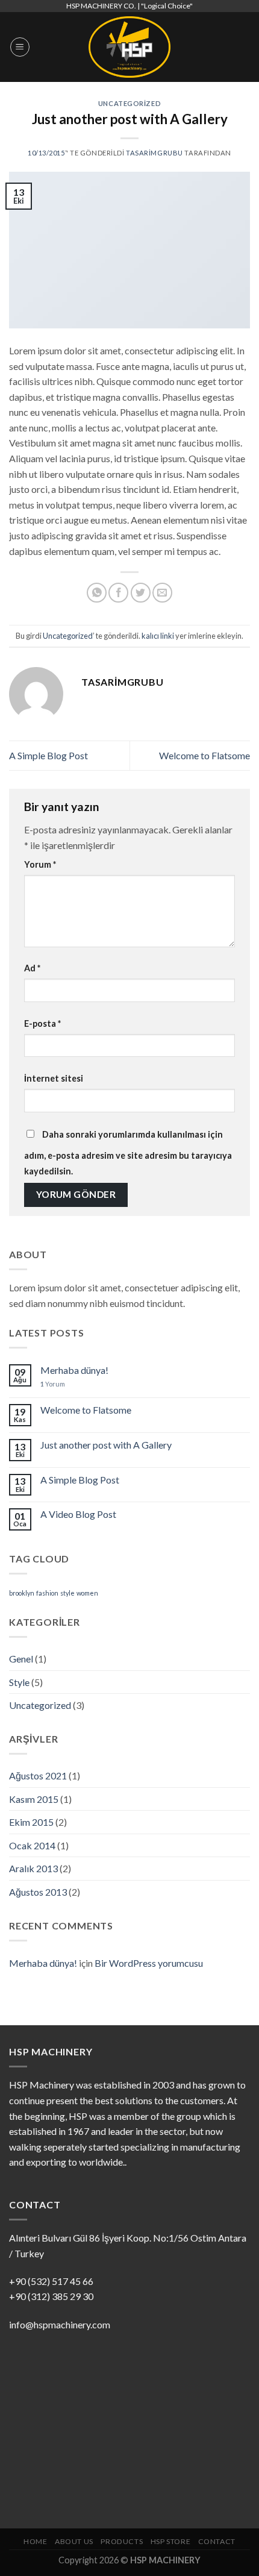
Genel (21, 1659)
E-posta (42, 1023)
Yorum (40, 864)
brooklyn (22, 1593)
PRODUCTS (122, 2541)
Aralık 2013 (33, 1868)
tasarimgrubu (154, 153)
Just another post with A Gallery (106, 1445)
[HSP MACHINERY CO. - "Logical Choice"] (129, 47)
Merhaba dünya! (74, 1370)
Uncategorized (129, 103)
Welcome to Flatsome (204, 755)
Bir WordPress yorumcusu (149, 1963)
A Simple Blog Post (48, 755)
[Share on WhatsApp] (97, 593)
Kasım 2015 (34, 1799)
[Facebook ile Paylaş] (118, 593)
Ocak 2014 (32, 1845)
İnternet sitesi (54, 1078)
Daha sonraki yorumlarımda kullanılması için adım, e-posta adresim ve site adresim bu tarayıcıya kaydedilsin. (128, 1153)
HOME (35, 2541)
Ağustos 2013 (38, 1892)
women (87, 1593)
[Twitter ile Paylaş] (141, 593)
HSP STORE (171, 2541)
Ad (32, 968)
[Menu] (20, 47)
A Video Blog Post (78, 1514)
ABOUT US (74, 2541)
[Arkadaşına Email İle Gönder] (162, 593)
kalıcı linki (158, 636)
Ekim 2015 (31, 1822)
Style (19, 1682)
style (67, 1593)
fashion (47, 1593)
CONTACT (217, 2541)
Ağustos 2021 (38, 1775)
